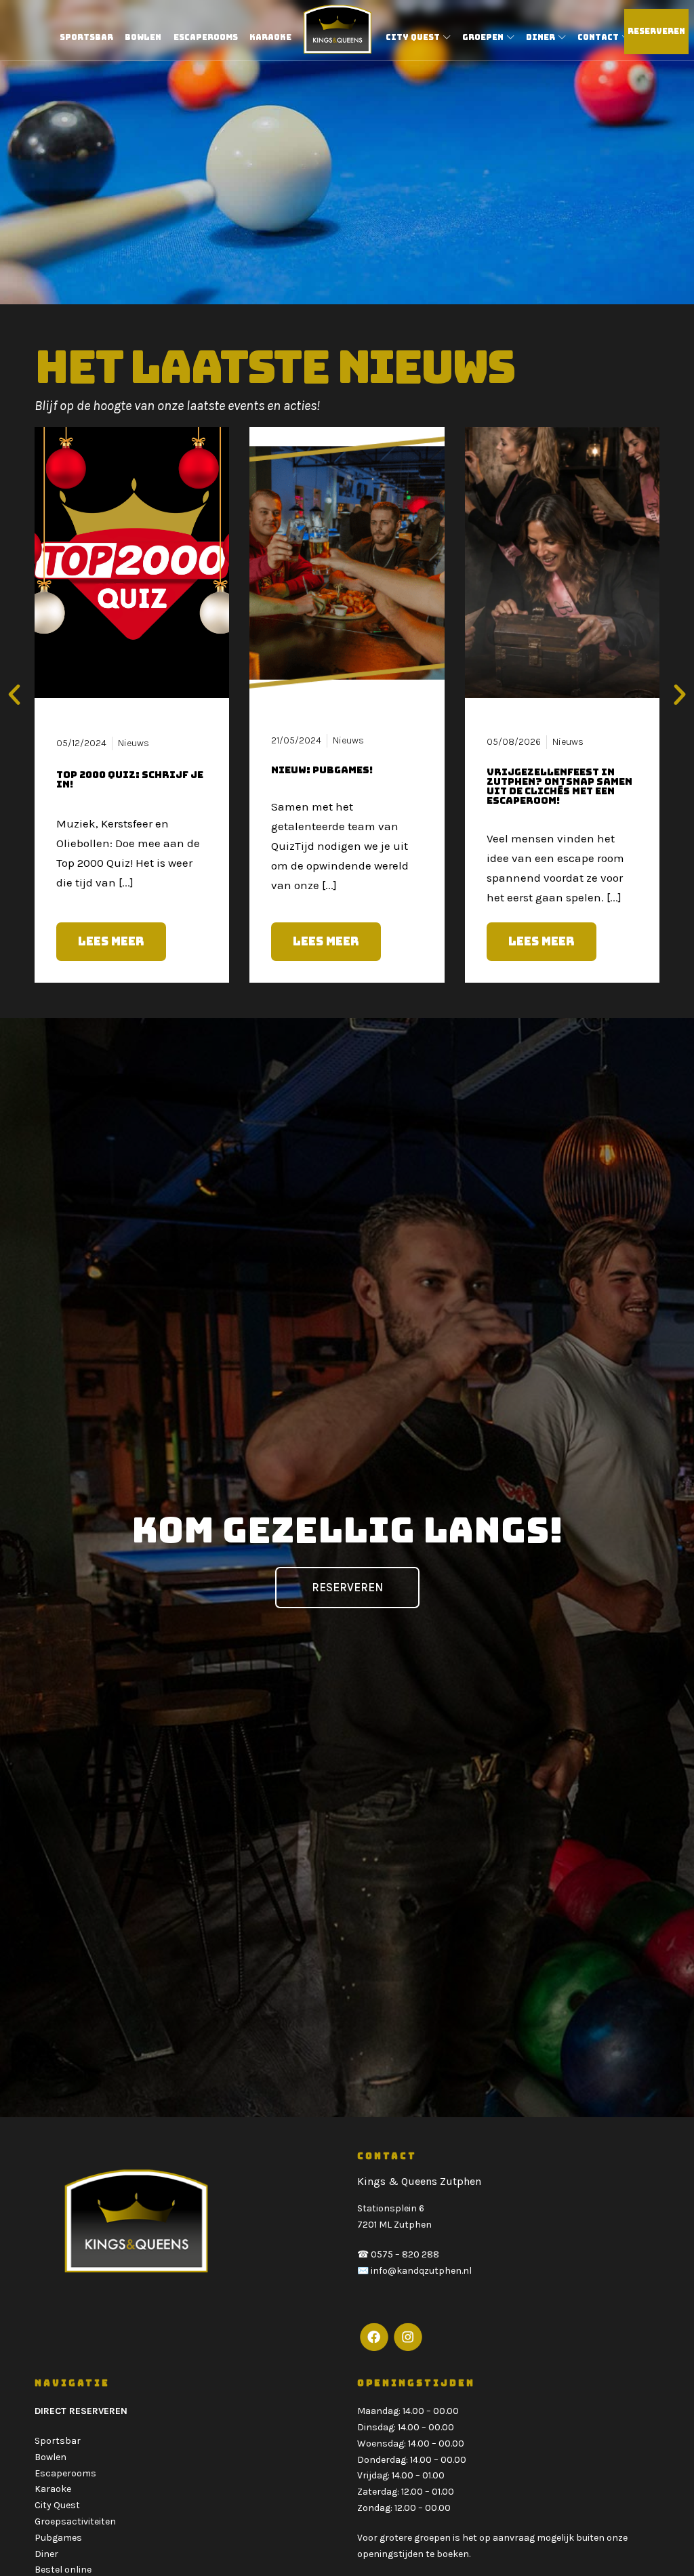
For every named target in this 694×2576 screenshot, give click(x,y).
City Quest (57, 2505)
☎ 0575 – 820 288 (398, 2254)
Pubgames (58, 2538)
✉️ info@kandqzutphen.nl (414, 2271)
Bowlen (50, 2457)
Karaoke (53, 2489)
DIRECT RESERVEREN (81, 2411)
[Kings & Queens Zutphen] (338, 29)
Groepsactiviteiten (75, 2521)
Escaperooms (65, 2473)
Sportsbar (58, 2441)
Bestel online (63, 2570)
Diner (46, 2554)
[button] (14, 695)
